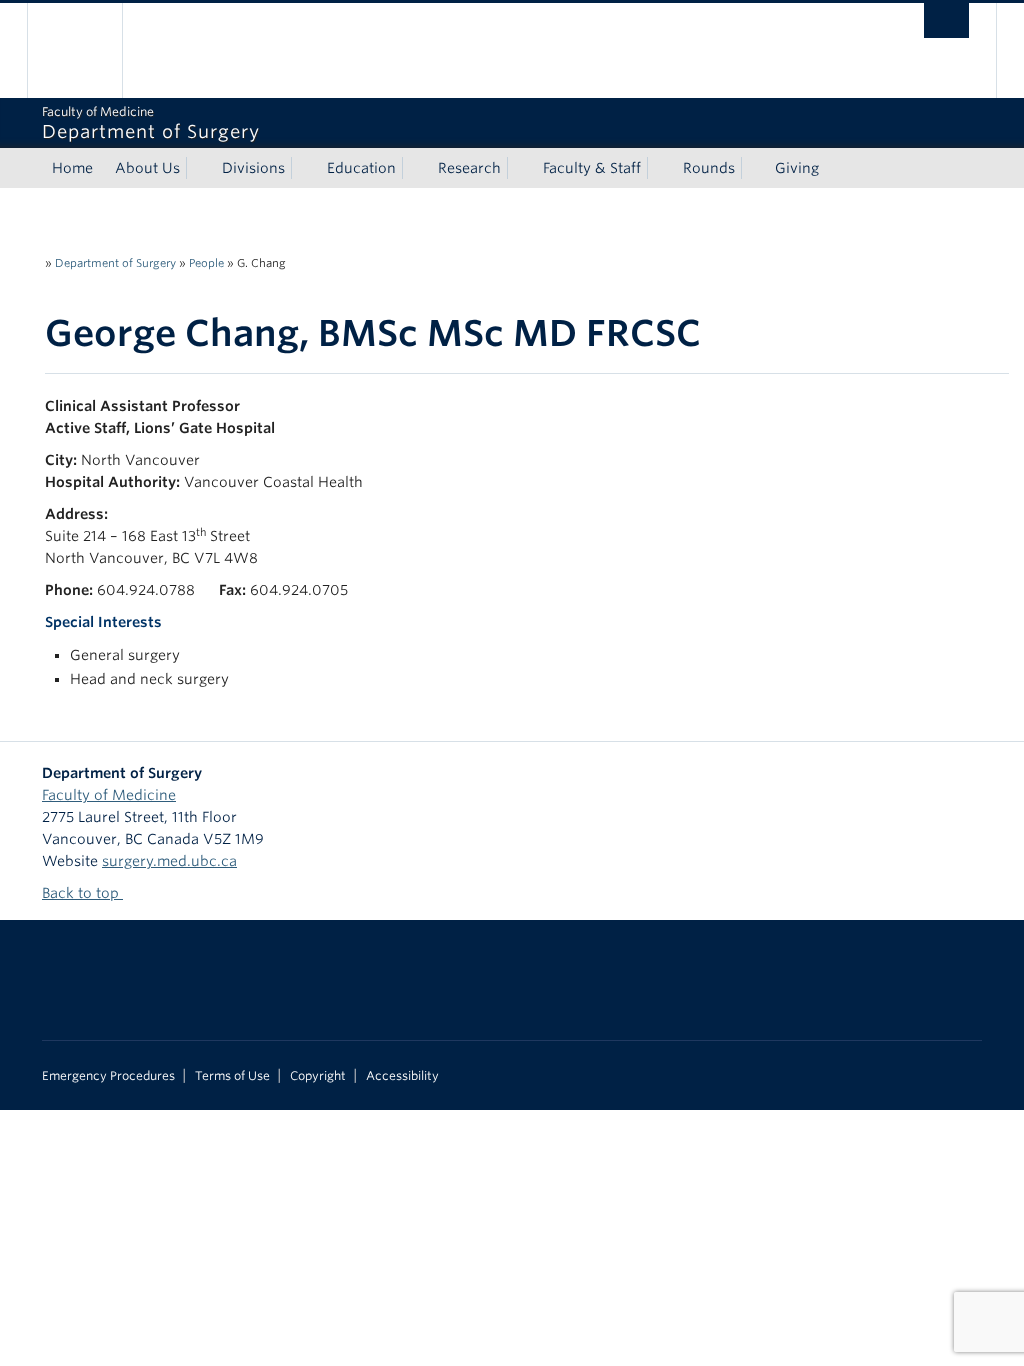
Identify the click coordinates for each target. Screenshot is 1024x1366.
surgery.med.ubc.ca (169, 861)
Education (361, 168)
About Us (147, 168)
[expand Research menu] (519, 168)
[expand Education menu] (414, 168)
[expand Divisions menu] (303, 168)
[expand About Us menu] (198, 168)
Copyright (318, 1076)
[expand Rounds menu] (753, 168)
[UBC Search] (946, 20)
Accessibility (402, 1076)
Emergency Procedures (108, 1076)
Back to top (82, 893)
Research (469, 168)
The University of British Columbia (89, 50)
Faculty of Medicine (109, 795)
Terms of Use (232, 1076)
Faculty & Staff (592, 168)
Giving (797, 168)
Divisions (253, 168)
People (206, 263)
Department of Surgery (115, 263)
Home (72, 168)
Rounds (709, 168)
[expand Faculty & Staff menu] (659, 168)
